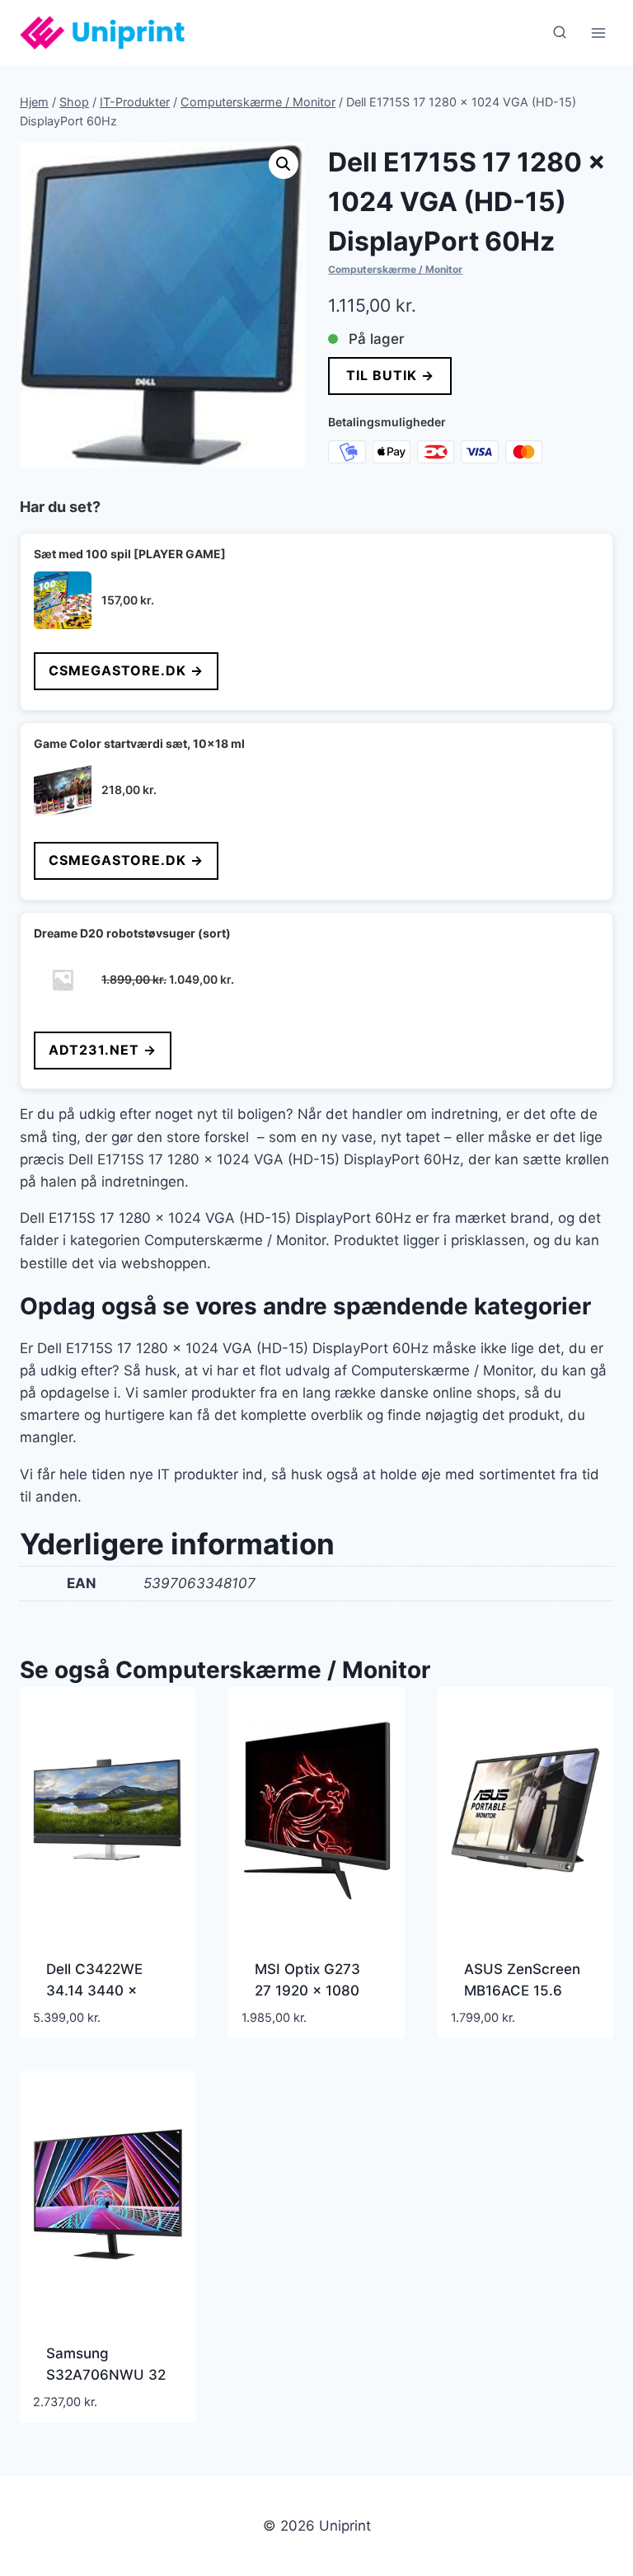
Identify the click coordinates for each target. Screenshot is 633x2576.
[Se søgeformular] (560, 33)
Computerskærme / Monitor (395, 269)
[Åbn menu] (598, 33)
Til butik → (390, 375)
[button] (284, 164)
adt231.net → (103, 1050)
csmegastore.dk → (126, 670)
